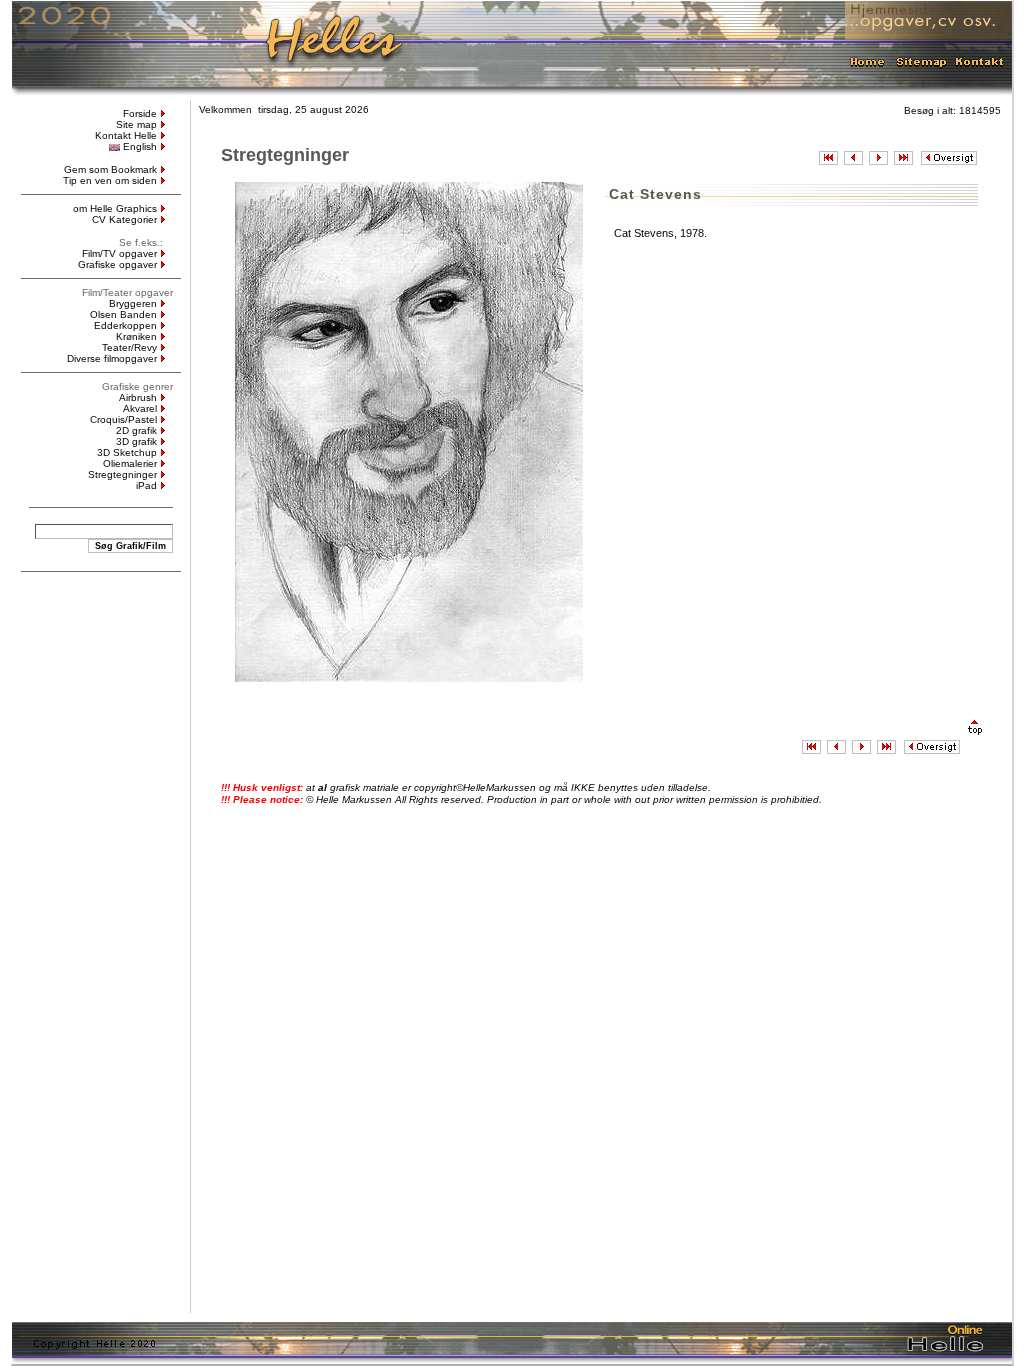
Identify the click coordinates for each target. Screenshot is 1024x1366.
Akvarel (140, 408)
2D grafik (136, 430)
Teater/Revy (129, 347)
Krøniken (136, 336)
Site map (136, 124)
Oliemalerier (130, 463)
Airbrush (138, 397)
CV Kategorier (124, 219)
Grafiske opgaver (117, 264)
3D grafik (136, 441)
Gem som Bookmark (110, 169)
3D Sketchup (127, 452)
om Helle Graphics (115, 208)
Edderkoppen (125, 325)
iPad (146, 485)
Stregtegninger (122, 474)
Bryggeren (133, 303)
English (140, 146)
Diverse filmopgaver (112, 358)
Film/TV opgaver (119, 253)
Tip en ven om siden (110, 180)
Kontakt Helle (126, 135)
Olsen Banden (123, 314)
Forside (140, 113)
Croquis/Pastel (123, 419)
